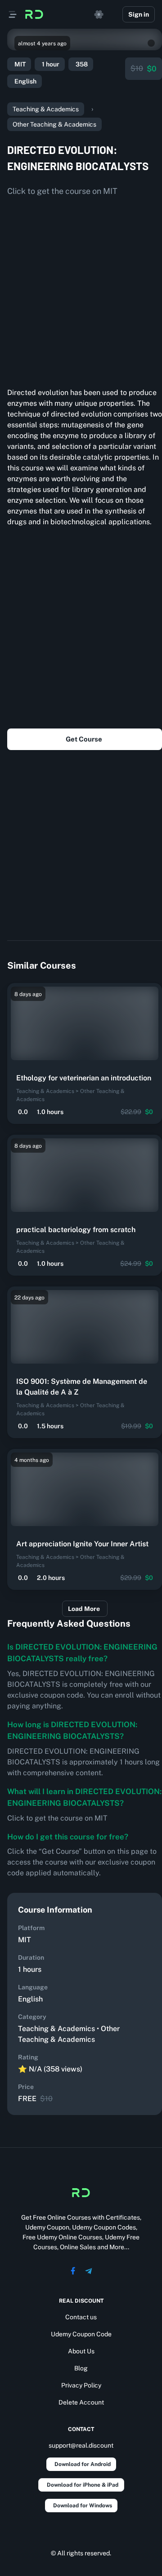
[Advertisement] (81, 289)
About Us (81, 2351)
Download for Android (83, 2464)
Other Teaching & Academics (54, 124)
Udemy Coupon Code (81, 2334)
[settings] (99, 14)
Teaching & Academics (46, 109)
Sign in (139, 14)
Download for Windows (83, 2506)
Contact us (81, 2317)
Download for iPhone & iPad (83, 2485)
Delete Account (81, 2402)
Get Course (84, 739)
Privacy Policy (81, 2385)
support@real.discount (81, 2445)
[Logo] (34, 14)
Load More (84, 1609)
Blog (81, 2368)
